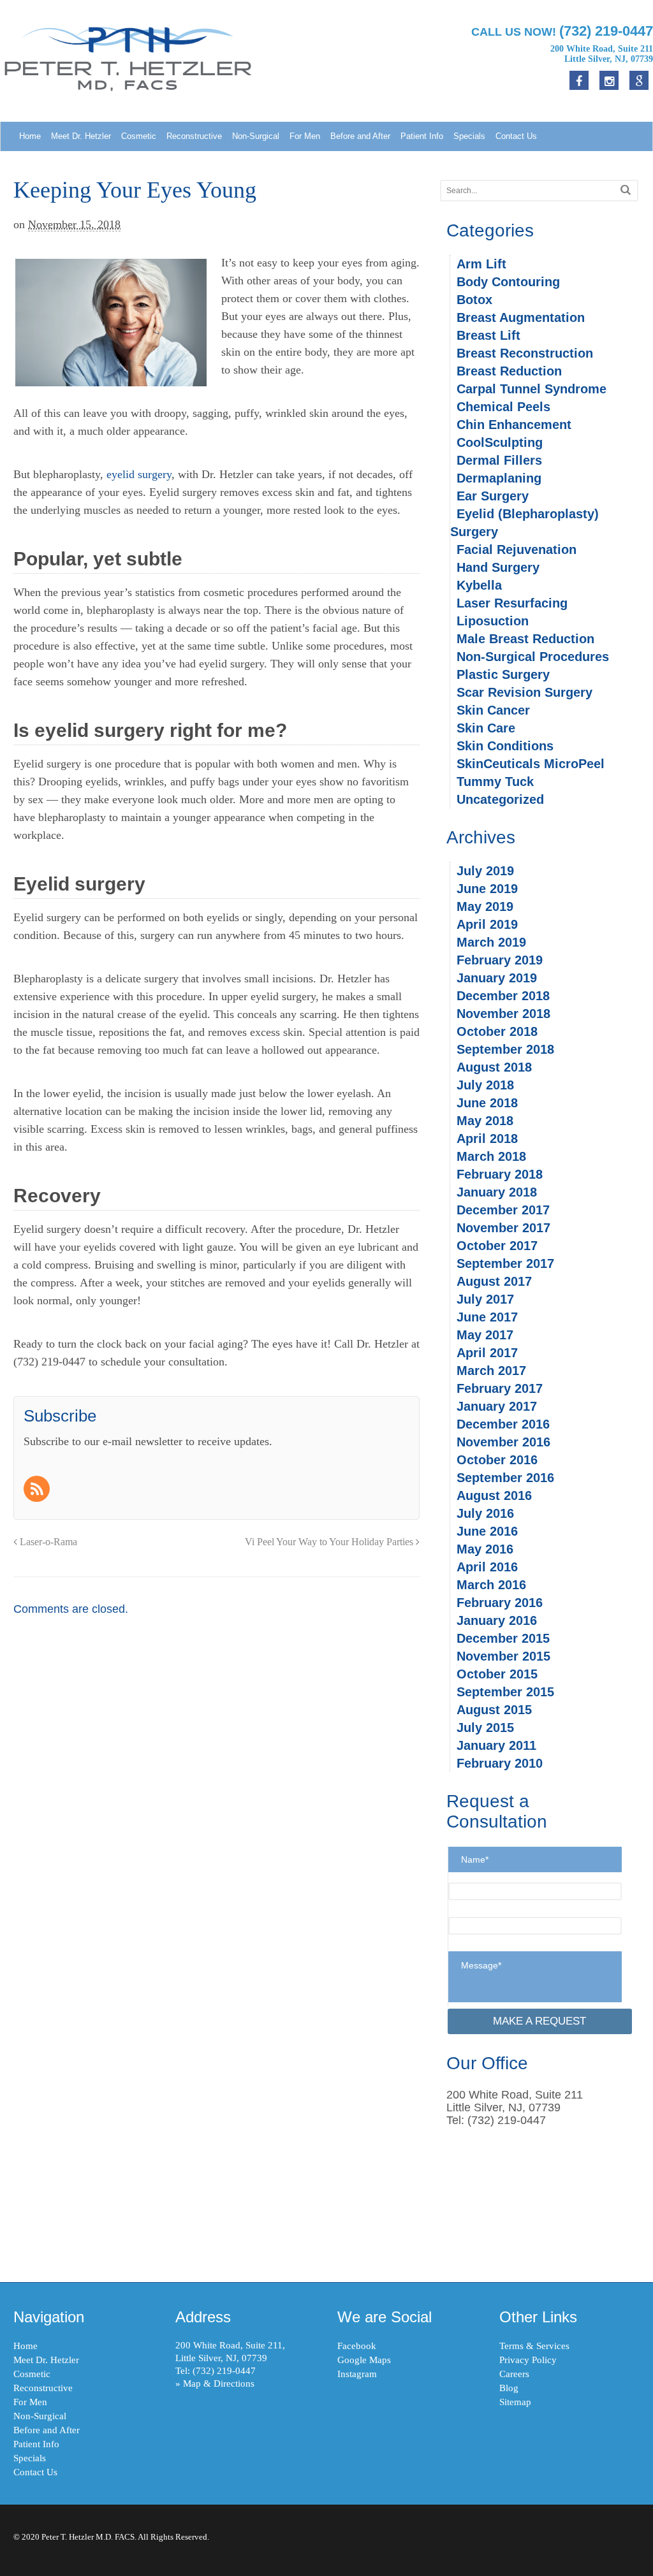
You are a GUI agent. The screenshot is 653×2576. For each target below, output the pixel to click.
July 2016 (485, 1513)
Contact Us (516, 136)
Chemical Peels (503, 407)
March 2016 (491, 1585)
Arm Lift (481, 264)
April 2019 (487, 924)
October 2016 (497, 1460)
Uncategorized (500, 799)
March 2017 (491, 1371)
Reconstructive (194, 136)
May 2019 (485, 906)
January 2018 (497, 1192)
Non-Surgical (256, 136)
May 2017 (485, 1335)
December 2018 (503, 996)
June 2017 (487, 1317)
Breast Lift (488, 335)
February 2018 (500, 1174)
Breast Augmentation (521, 317)
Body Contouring (508, 282)
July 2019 (485, 871)
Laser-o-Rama (47, 1542)
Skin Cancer (493, 710)
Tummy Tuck (495, 782)
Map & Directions (219, 2383)
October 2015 (497, 1674)
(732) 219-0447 (224, 2371)
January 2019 (497, 978)
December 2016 (503, 1424)
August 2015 (494, 1710)
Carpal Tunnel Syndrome (532, 389)
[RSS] (38, 1490)
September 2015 (505, 1692)
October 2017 (497, 1246)
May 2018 (485, 1121)
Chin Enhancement (514, 425)
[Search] (626, 190)
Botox (474, 300)
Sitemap (515, 2402)
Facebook (357, 2346)
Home (30, 136)
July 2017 (485, 1299)
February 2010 (500, 1763)
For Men (305, 136)
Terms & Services (534, 2346)
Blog (509, 2388)
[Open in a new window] (639, 80)
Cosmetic (139, 136)
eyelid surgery (139, 474)
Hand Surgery (498, 567)
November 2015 (503, 1656)
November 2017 (503, 1228)
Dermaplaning (499, 478)
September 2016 (505, 1478)
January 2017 (497, 1406)
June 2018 (487, 1103)
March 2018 (491, 1156)
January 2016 (497, 1620)
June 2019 (487, 889)
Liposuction (493, 621)
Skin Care (486, 728)
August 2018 (494, 1067)
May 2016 (485, 1549)
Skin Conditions (505, 746)
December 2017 (503, 1210)
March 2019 (491, 942)
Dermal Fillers (499, 460)
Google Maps (364, 2360)
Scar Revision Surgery (525, 692)
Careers (514, 2374)
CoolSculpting (500, 442)
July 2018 (485, 1085)
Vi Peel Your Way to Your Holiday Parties (330, 1542)
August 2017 (494, 1281)
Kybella (479, 585)
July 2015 (485, 1728)
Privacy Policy (528, 2360)
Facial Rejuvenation (517, 549)
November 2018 (503, 1014)
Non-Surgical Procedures (533, 657)
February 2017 (500, 1388)
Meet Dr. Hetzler (81, 136)
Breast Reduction (509, 371)
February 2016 (500, 1603)
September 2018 (505, 1049)
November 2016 (503, 1442)
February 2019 (500, 960)
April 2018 (487, 1139)
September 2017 (505, 1263)
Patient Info (422, 136)
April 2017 (487, 1353)
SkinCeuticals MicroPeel (531, 764)
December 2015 (503, 1638)
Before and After (360, 136)
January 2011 (496, 1745)
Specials (469, 136)
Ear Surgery (493, 496)
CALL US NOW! (562, 31)
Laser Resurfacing (512, 603)
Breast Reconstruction (525, 353)
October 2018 (497, 1031)
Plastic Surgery (503, 674)
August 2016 (494, 1495)
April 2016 (487, 1567)
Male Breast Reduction (525, 639)
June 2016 (487, 1531)
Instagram (357, 2374)
